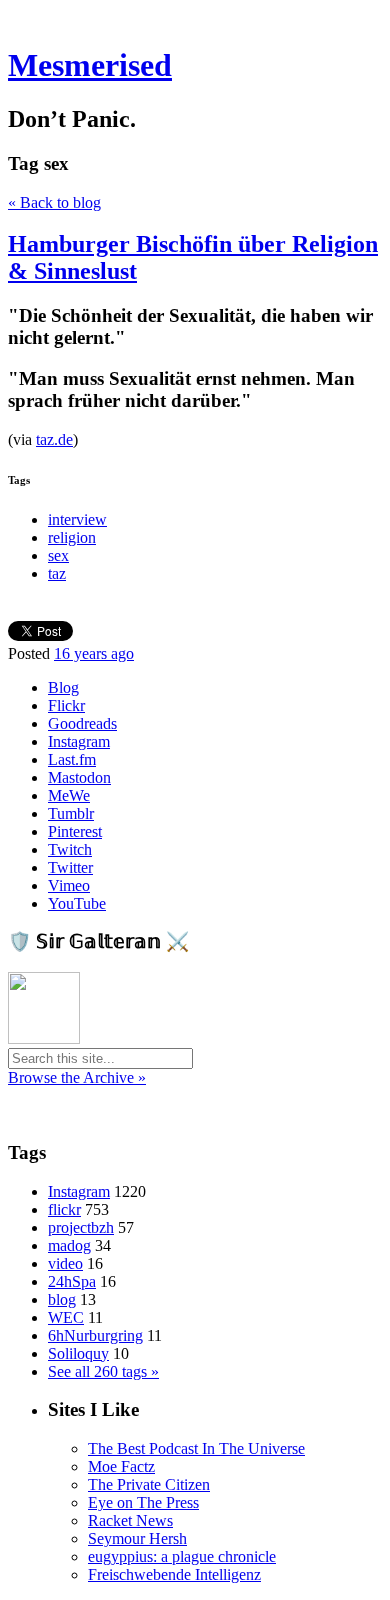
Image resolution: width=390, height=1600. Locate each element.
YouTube (77, 903)
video (65, 1263)
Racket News (130, 1520)
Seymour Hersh (137, 1538)
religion (72, 537)
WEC (66, 1317)
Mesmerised (90, 65)
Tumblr (71, 813)
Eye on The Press (143, 1502)
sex (58, 555)
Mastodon (79, 777)
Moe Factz (121, 1466)
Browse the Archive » (77, 1077)
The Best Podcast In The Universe (196, 1448)
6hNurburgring (95, 1335)
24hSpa (72, 1281)
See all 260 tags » (103, 1371)
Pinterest (75, 831)
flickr (64, 1209)
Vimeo (69, 885)
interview (77, 519)
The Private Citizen (149, 1484)
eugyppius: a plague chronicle (182, 1556)
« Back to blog (54, 202)
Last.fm (72, 759)
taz (57, 573)
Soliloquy (78, 1353)
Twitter (70, 867)
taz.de (54, 439)
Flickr (66, 705)
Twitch (70, 849)
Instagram (79, 741)
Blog (63, 687)
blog (62, 1299)
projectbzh (81, 1227)
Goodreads (82, 723)
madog (69, 1245)
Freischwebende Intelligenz (174, 1574)
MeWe (69, 795)
